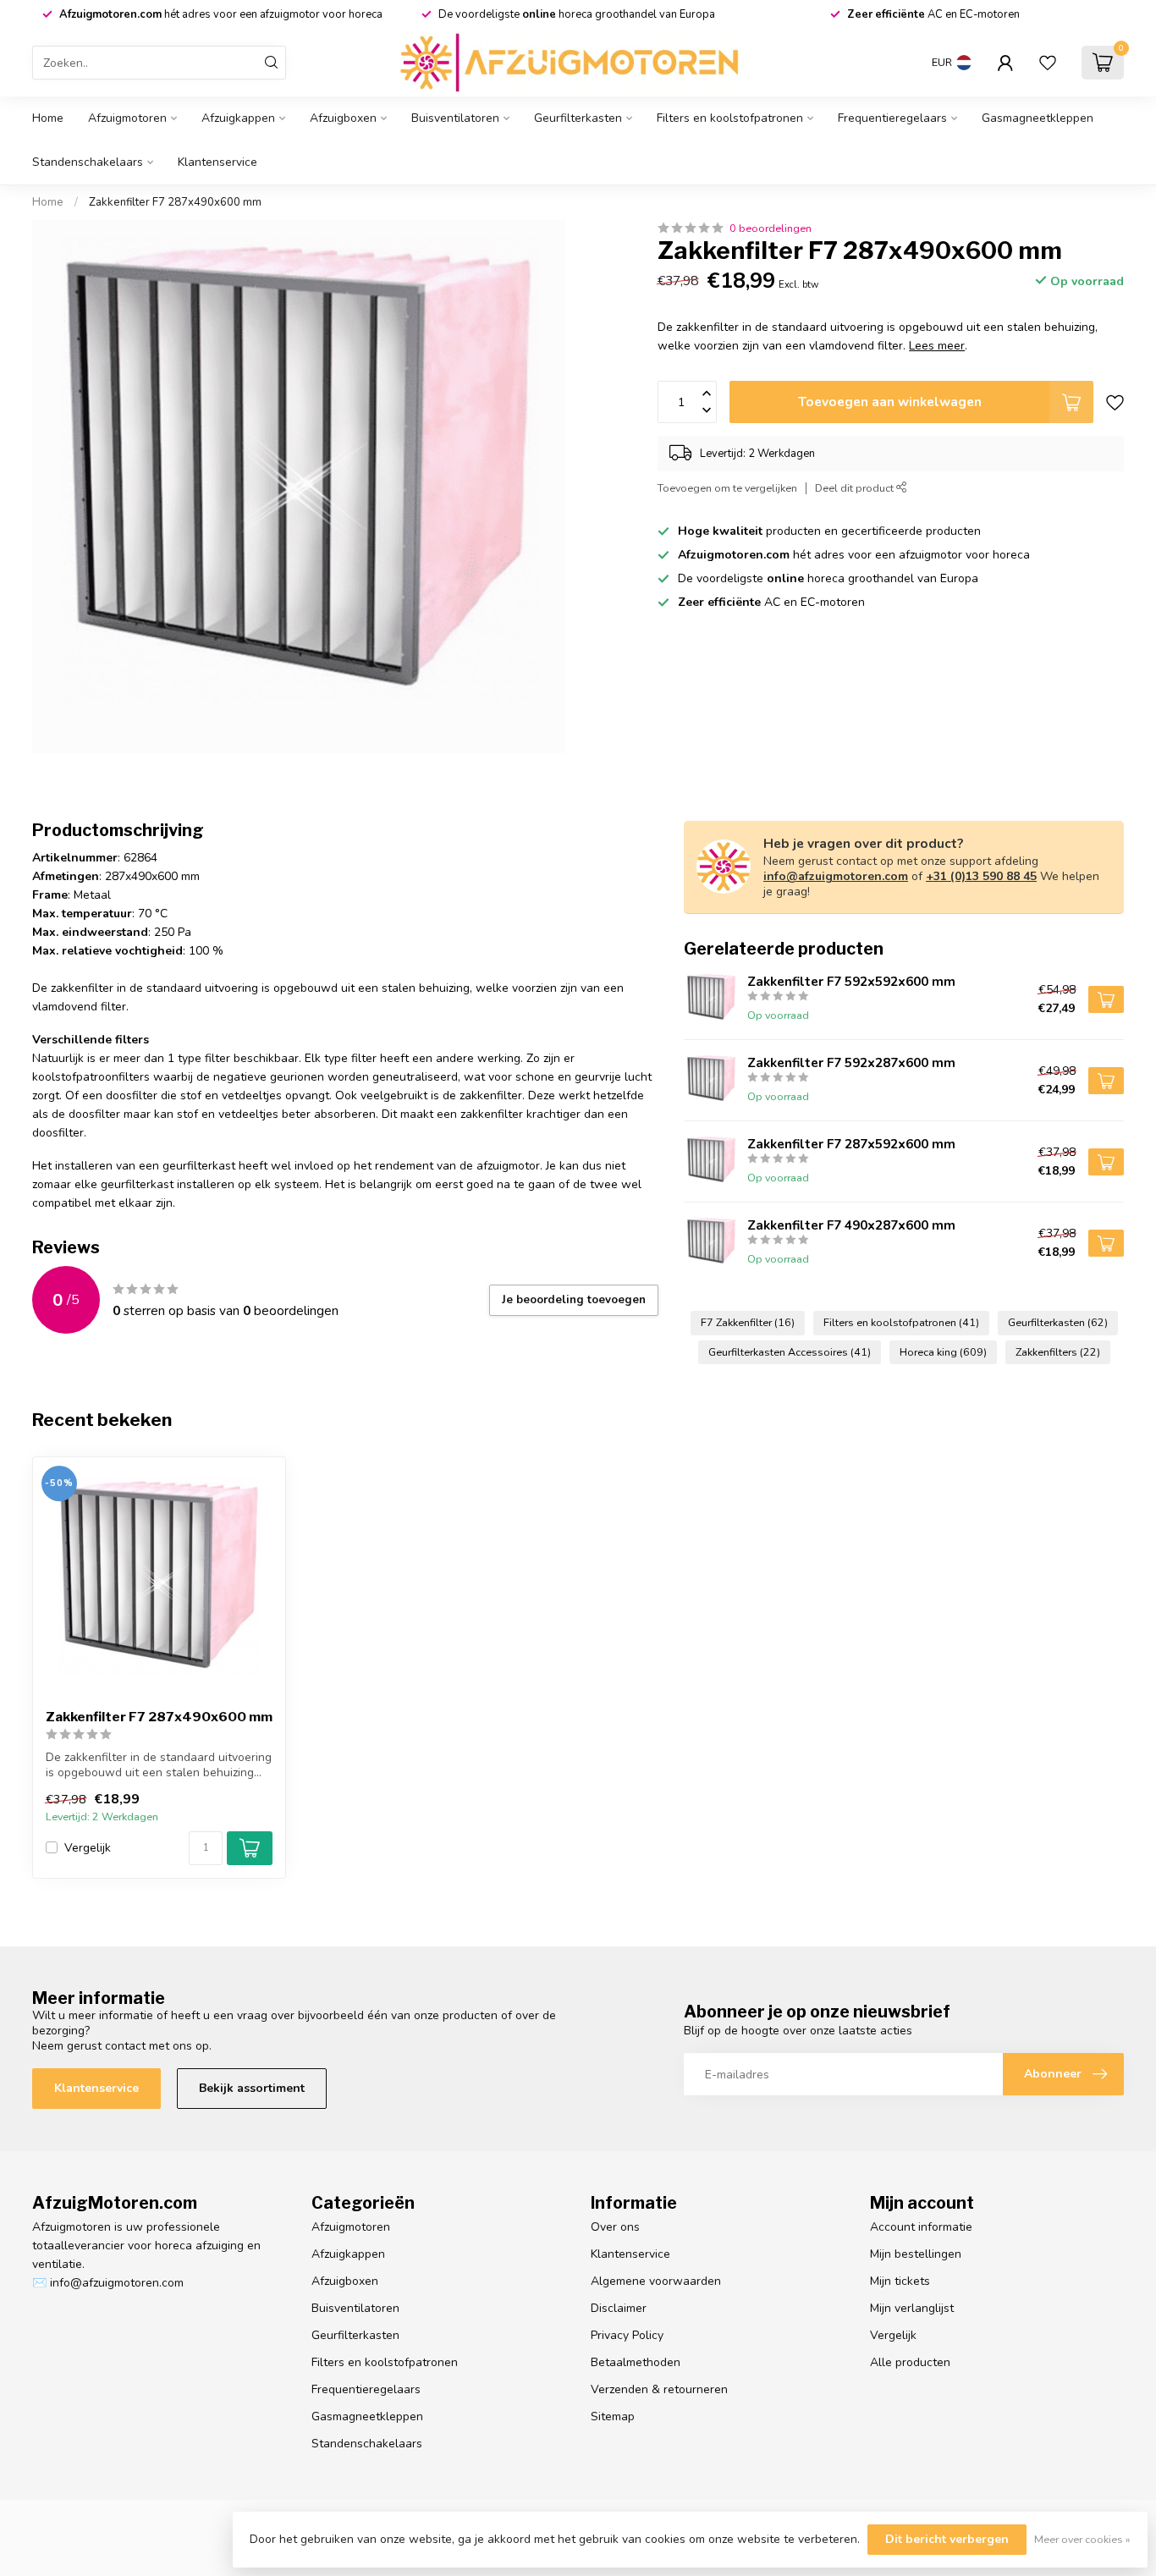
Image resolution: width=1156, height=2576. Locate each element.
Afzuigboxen (343, 118)
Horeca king (943, 1352)
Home (48, 118)
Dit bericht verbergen (947, 2539)
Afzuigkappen (238, 118)
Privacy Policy (627, 2335)
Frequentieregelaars (892, 118)
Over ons (615, 2227)
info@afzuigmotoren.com (836, 876)
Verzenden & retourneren (659, 2389)
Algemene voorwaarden (656, 2281)
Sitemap (613, 2416)
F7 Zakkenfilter (748, 1322)
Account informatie (921, 2227)
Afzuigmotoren (127, 118)
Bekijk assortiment (252, 2088)
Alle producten (910, 2362)
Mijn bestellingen (916, 2254)
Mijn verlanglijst (912, 2308)
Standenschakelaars (88, 162)
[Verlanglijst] (1048, 63)
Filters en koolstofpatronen (730, 118)
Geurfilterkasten (578, 118)
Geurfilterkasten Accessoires (790, 1352)
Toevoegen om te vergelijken (727, 488)
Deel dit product (856, 488)
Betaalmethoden (636, 2362)
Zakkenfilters (1058, 1352)
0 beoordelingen (771, 228)
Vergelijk (88, 1848)
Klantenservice (217, 162)
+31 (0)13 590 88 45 (981, 876)
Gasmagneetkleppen (1038, 118)
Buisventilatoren (455, 118)
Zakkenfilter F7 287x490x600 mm (175, 202)
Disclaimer (619, 2308)
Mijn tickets (900, 2281)
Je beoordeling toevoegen (574, 1300)
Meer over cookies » (1082, 2539)
